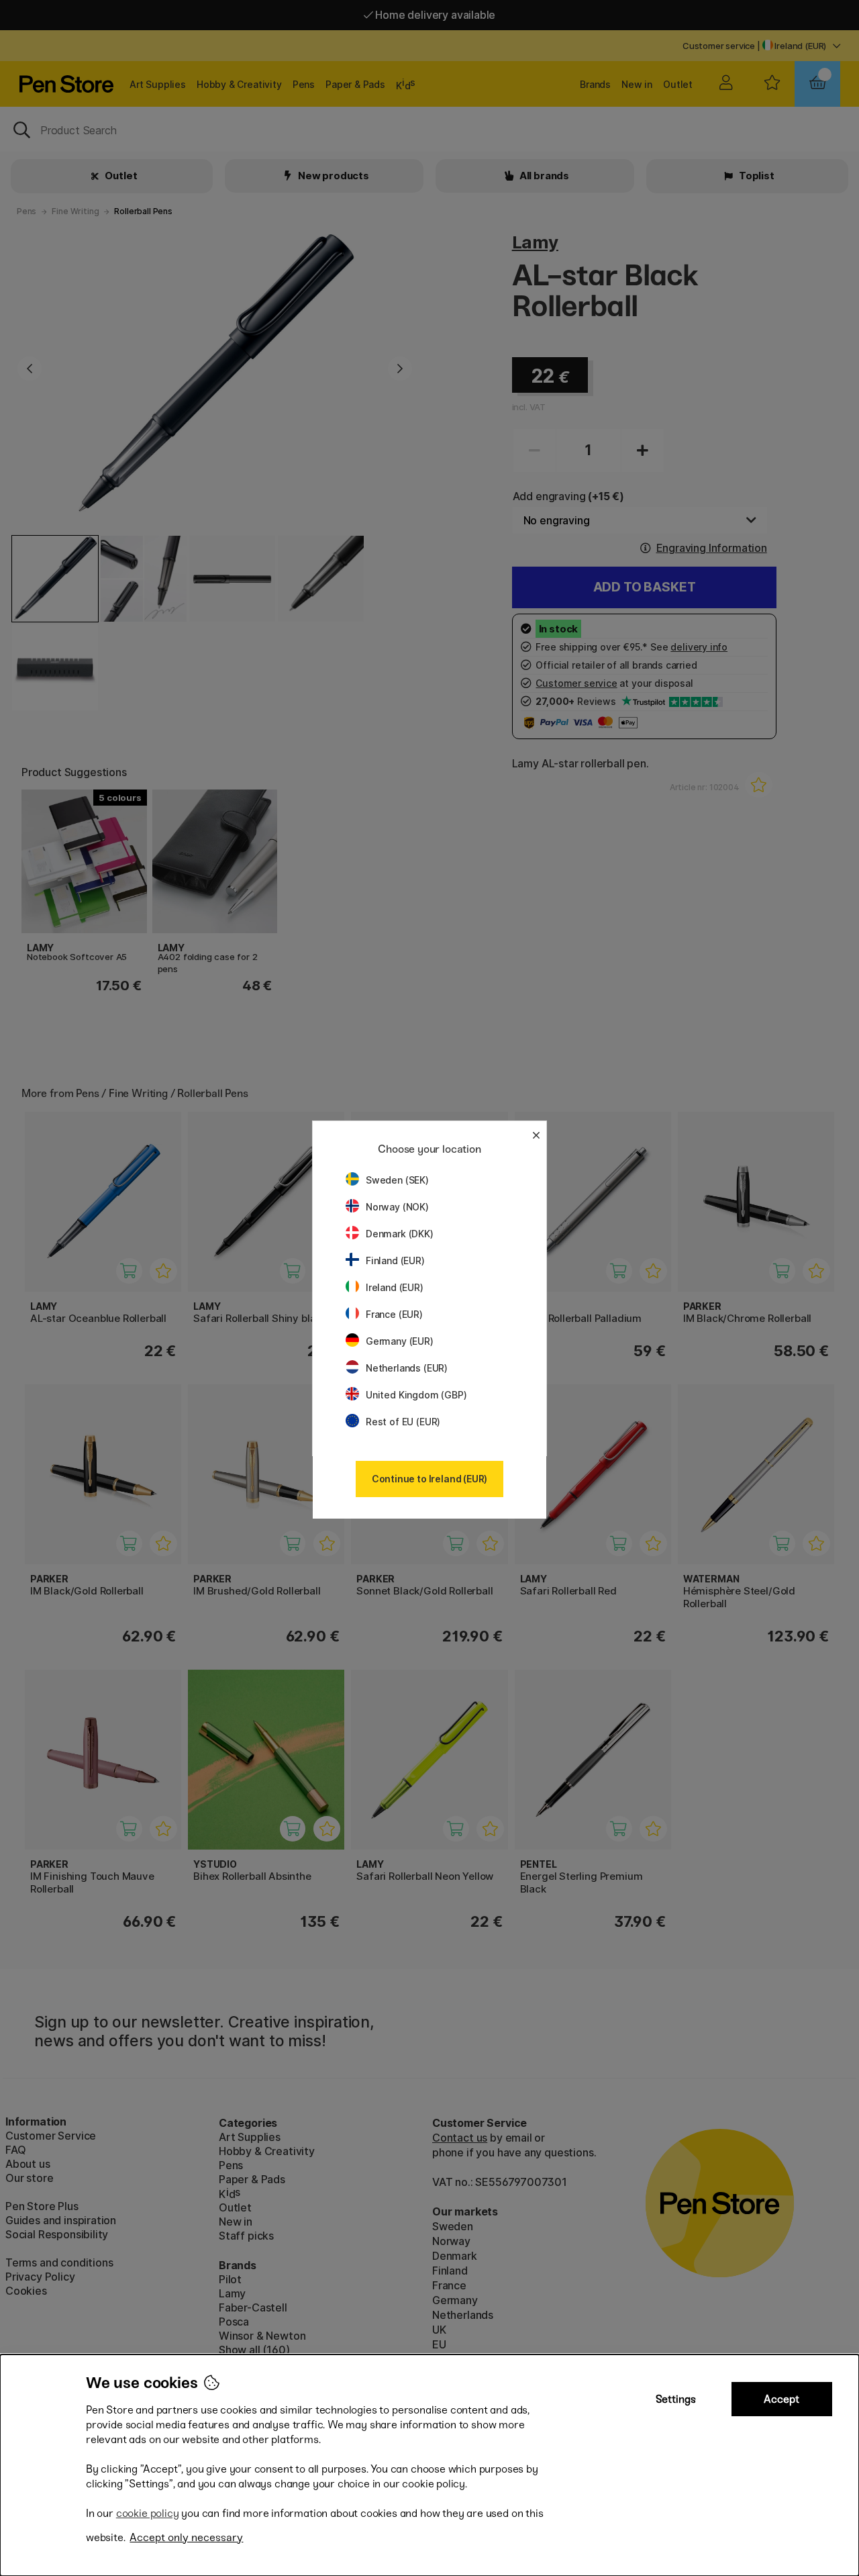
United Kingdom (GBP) (416, 1395)
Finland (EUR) (395, 1260)
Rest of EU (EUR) (403, 1422)
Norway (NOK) (397, 1207)
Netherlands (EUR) (407, 1368)
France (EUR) (394, 1314)
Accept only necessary (186, 2537)
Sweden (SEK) (397, 1180)
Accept (781, 2399)
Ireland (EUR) (395, 1287)
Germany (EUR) (400, 1341)
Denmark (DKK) (400, 1234)
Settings (676, 2399)
